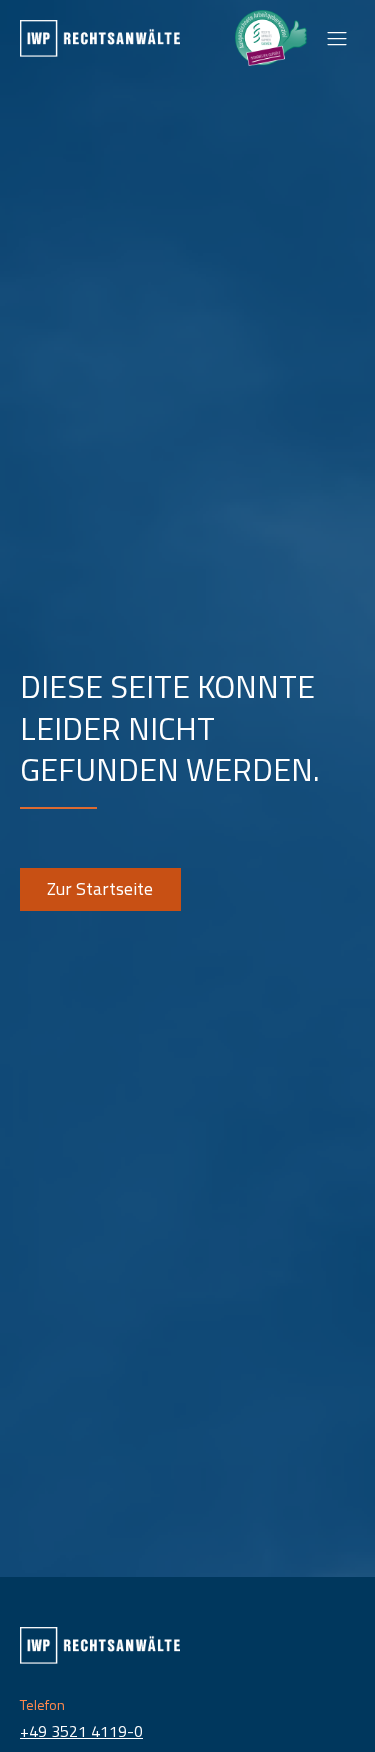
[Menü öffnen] (337, 38)
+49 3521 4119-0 (81, 1731)
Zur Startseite (100, 888)
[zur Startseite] (100, 38)
